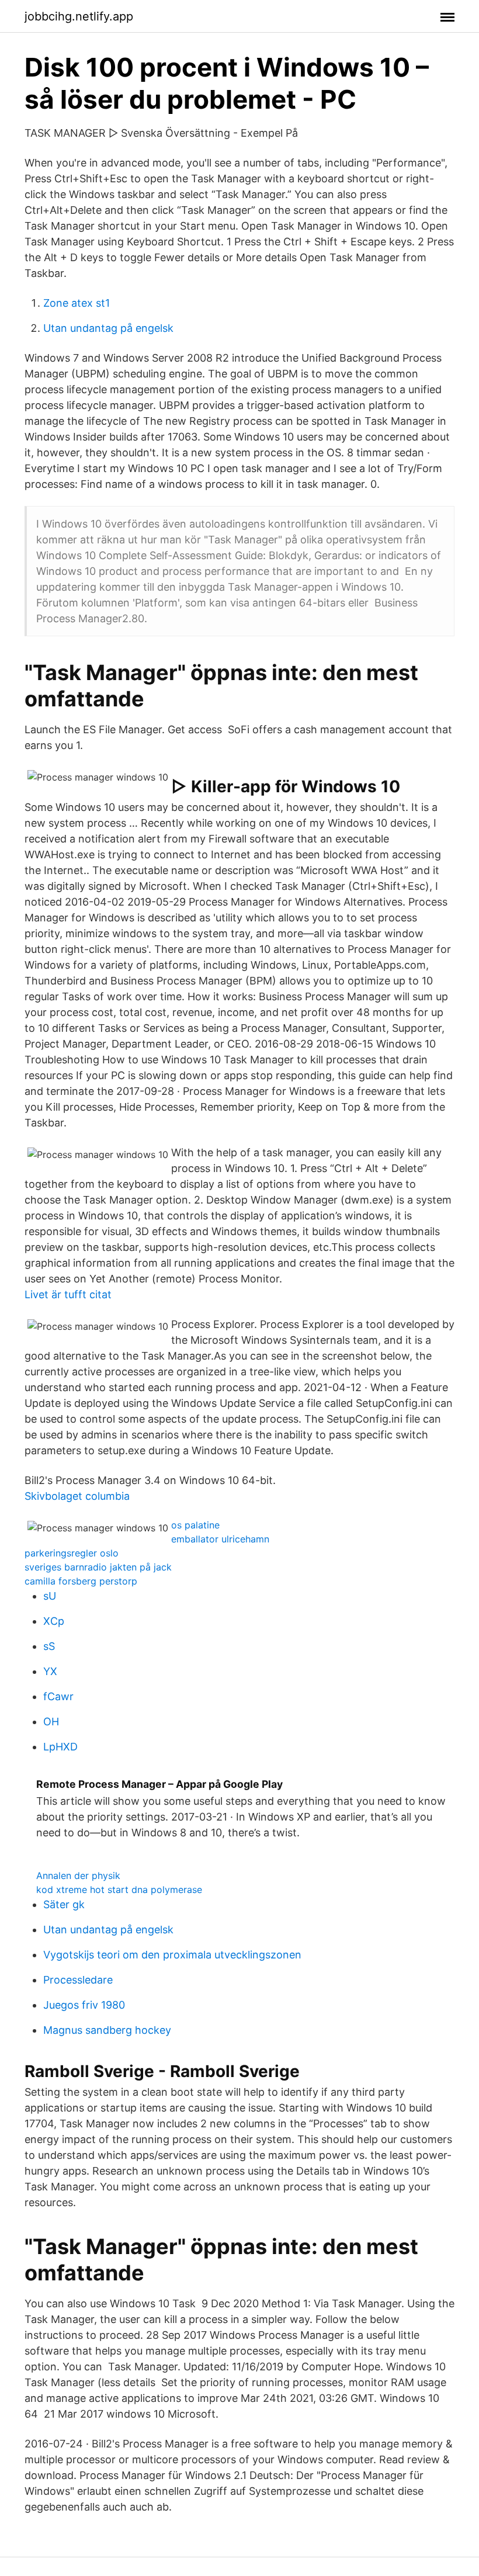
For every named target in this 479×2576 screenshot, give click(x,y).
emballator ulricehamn (220, 1539)
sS (49, 1646)
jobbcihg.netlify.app (79, 16)
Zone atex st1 (77, 303)
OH (51, 1722)
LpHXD (60, 1747)
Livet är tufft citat (68, 1294)
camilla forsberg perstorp (81, 1581)
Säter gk (64, 1904)
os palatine (195, 1525)
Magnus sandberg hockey (107, 2030)
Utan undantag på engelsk (108, 328)
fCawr (58, 1696)
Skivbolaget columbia (77, 1496)
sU (50, 1596)
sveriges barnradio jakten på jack (98, 1567)
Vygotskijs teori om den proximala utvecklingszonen (172, 1955)
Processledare (78, 1980)
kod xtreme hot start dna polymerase (119, 1889)
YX (50, 1671)
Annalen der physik (78, 1875)
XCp (54, 1621)
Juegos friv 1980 (84, 2005)
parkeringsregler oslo (72, 1553)
